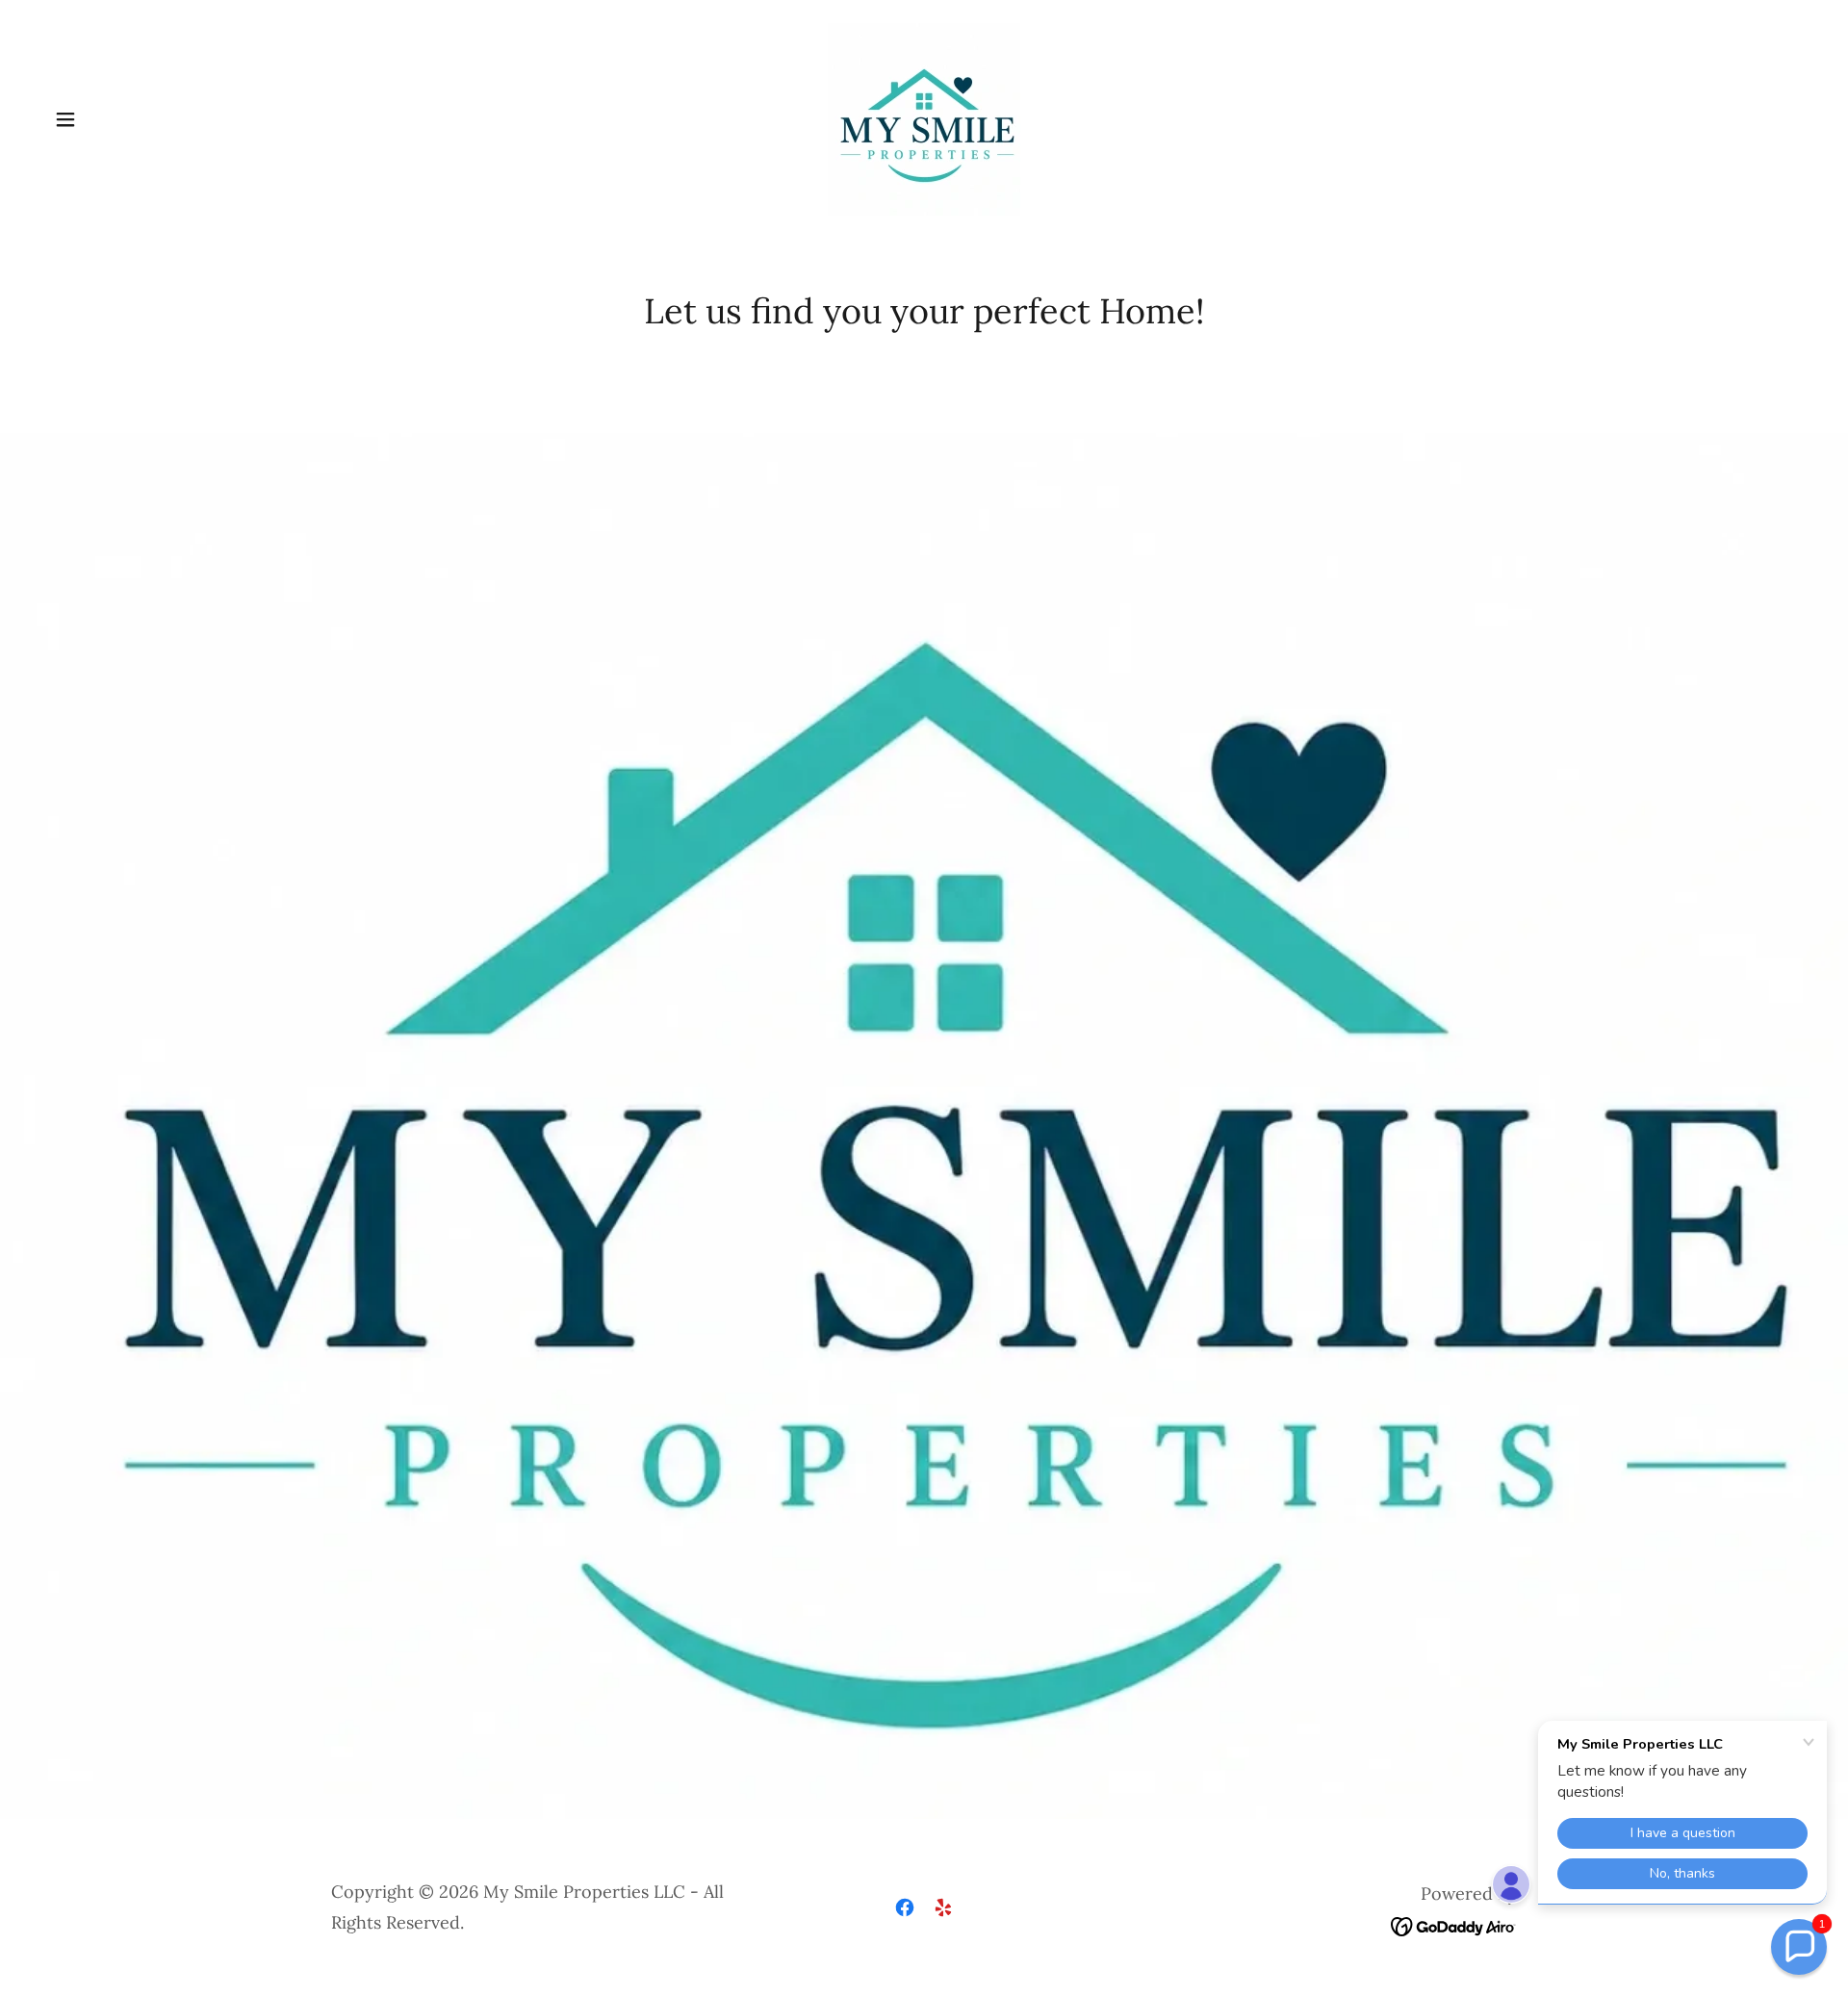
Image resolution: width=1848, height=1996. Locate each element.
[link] (924, 118)
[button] (65, 119)
